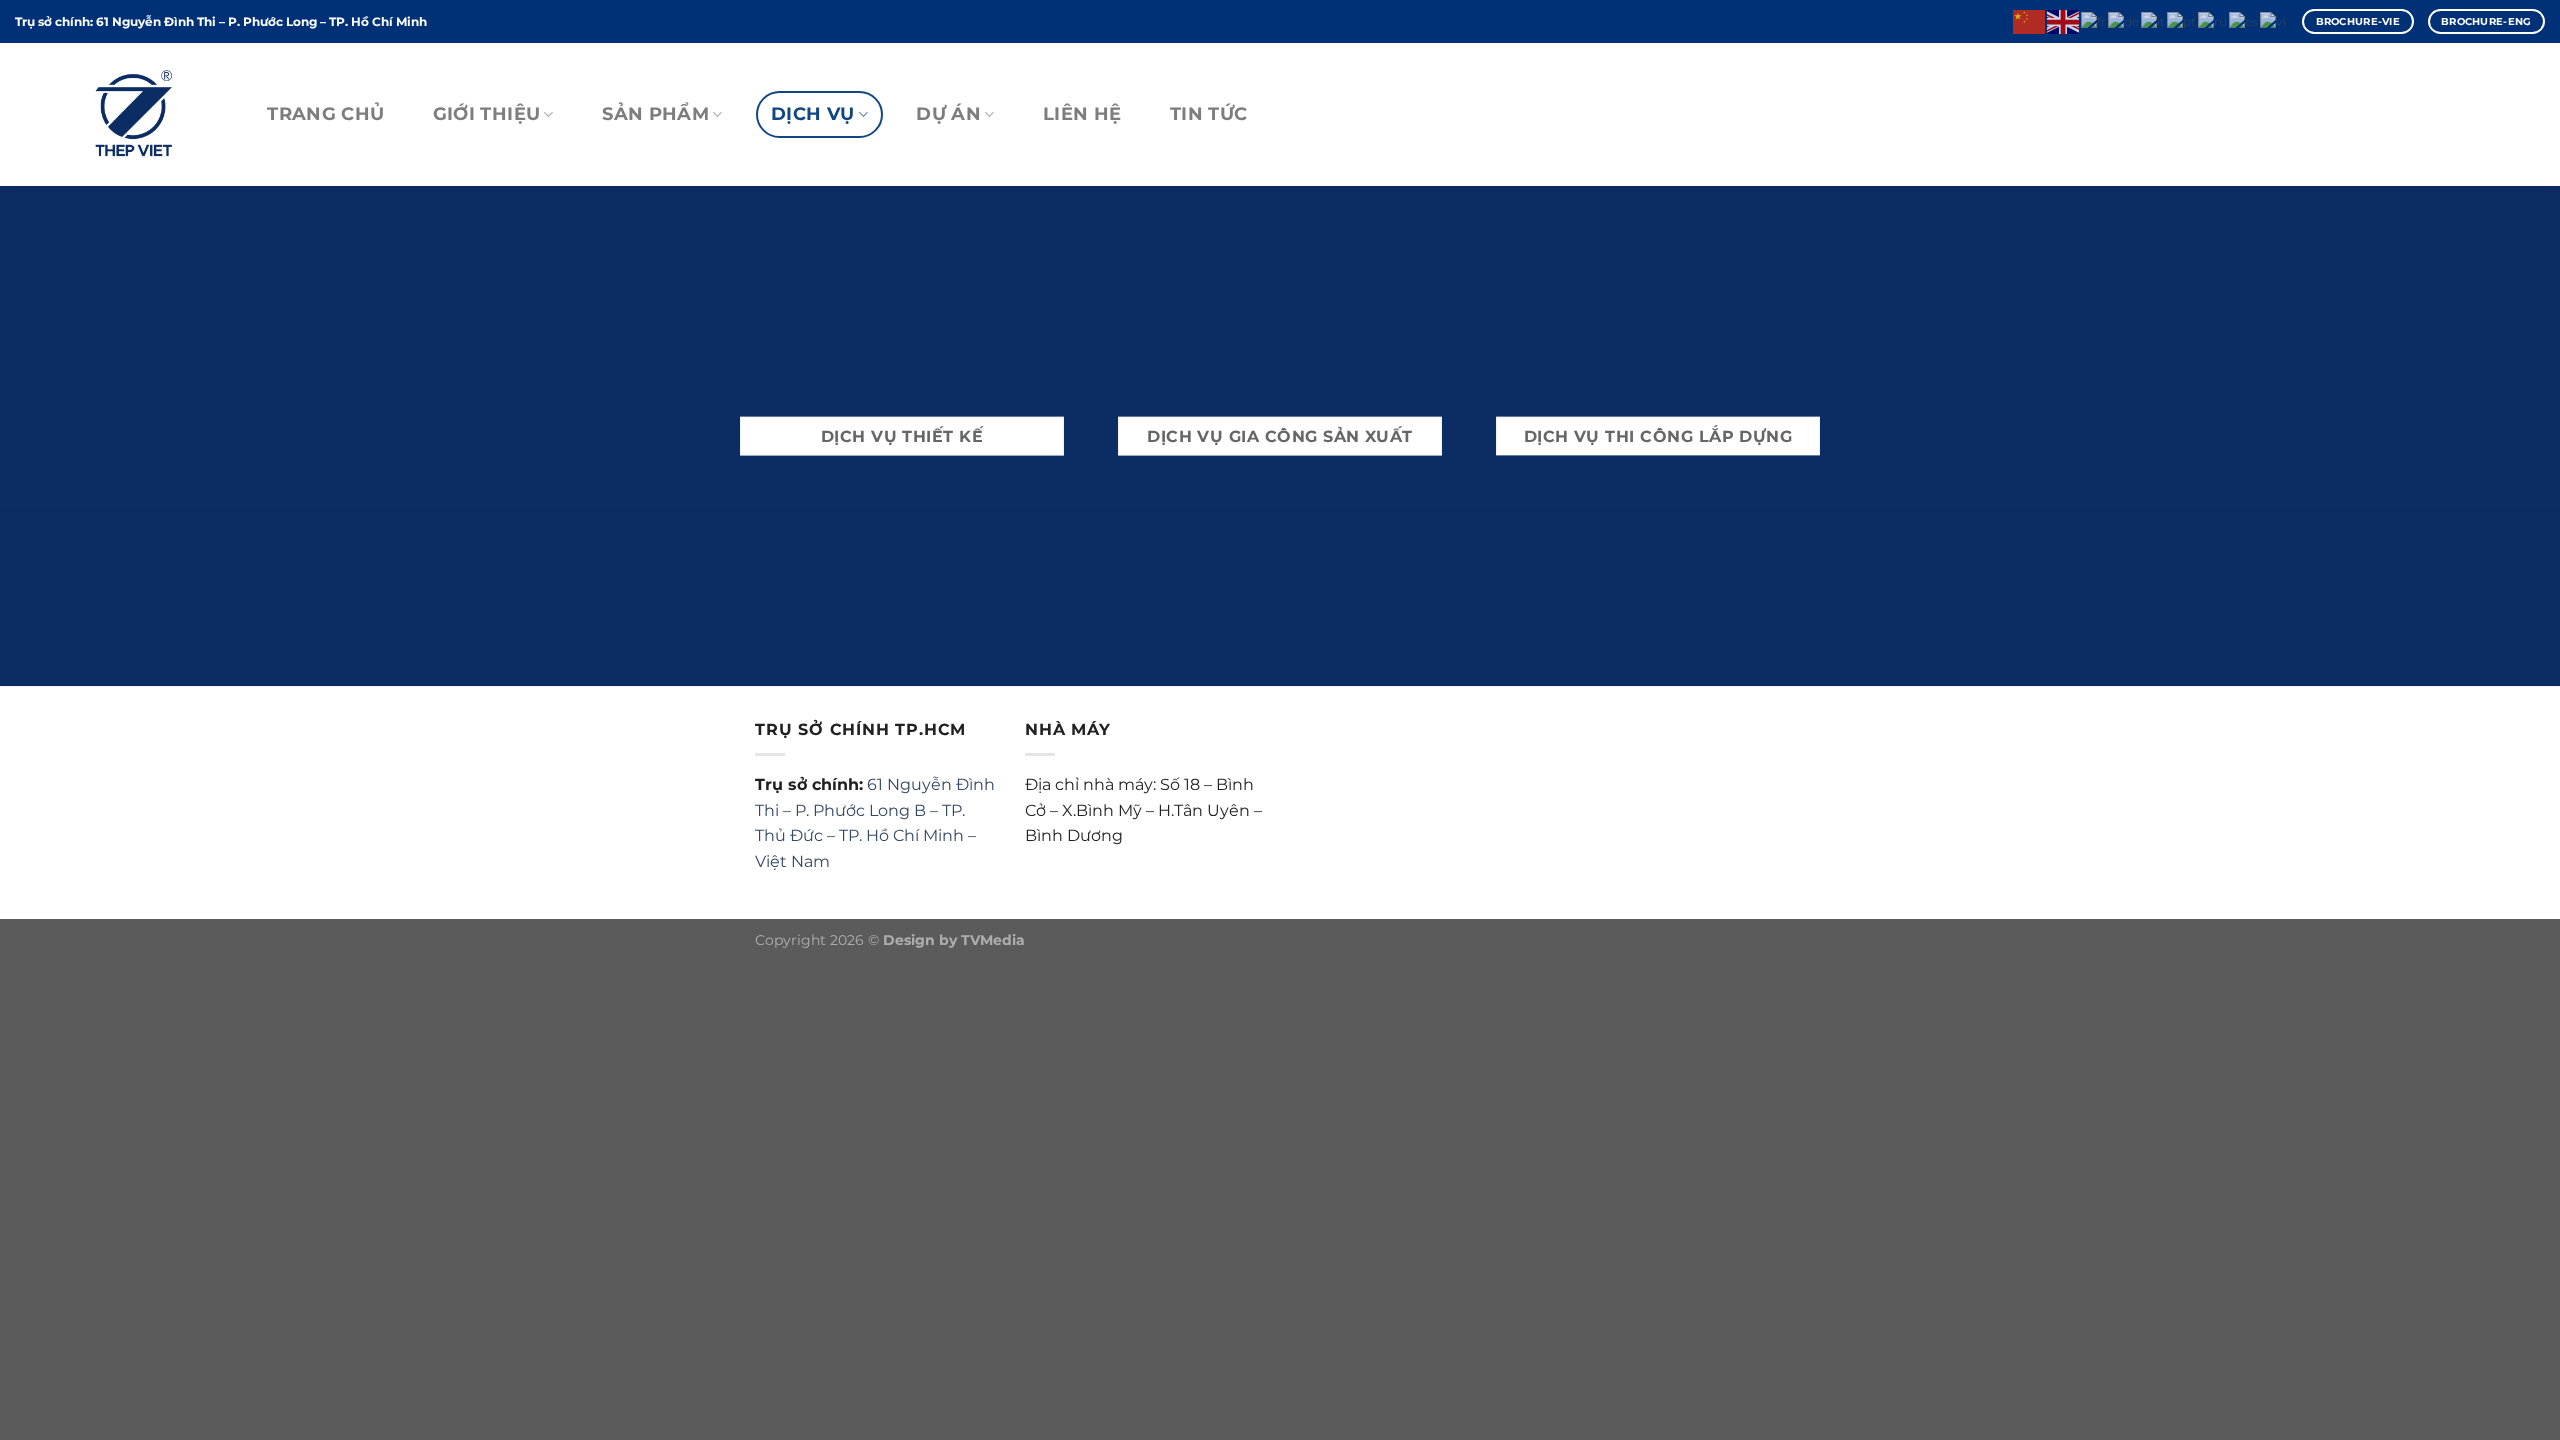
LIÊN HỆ (1082, 113)
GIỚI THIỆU (487, 113)
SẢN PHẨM (655, 113)
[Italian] (2154, 20)
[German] (2124, 20)
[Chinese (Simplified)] (2030, 20)
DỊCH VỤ (812, 113)
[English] (2064, 20)
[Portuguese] (2182, 20)
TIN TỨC (1208, 113)
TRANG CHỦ (325, 113)
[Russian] (2213, 20)
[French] (2094, 20)
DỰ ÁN (948, 113)
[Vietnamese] (2274, 20)
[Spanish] (2244, 20)
